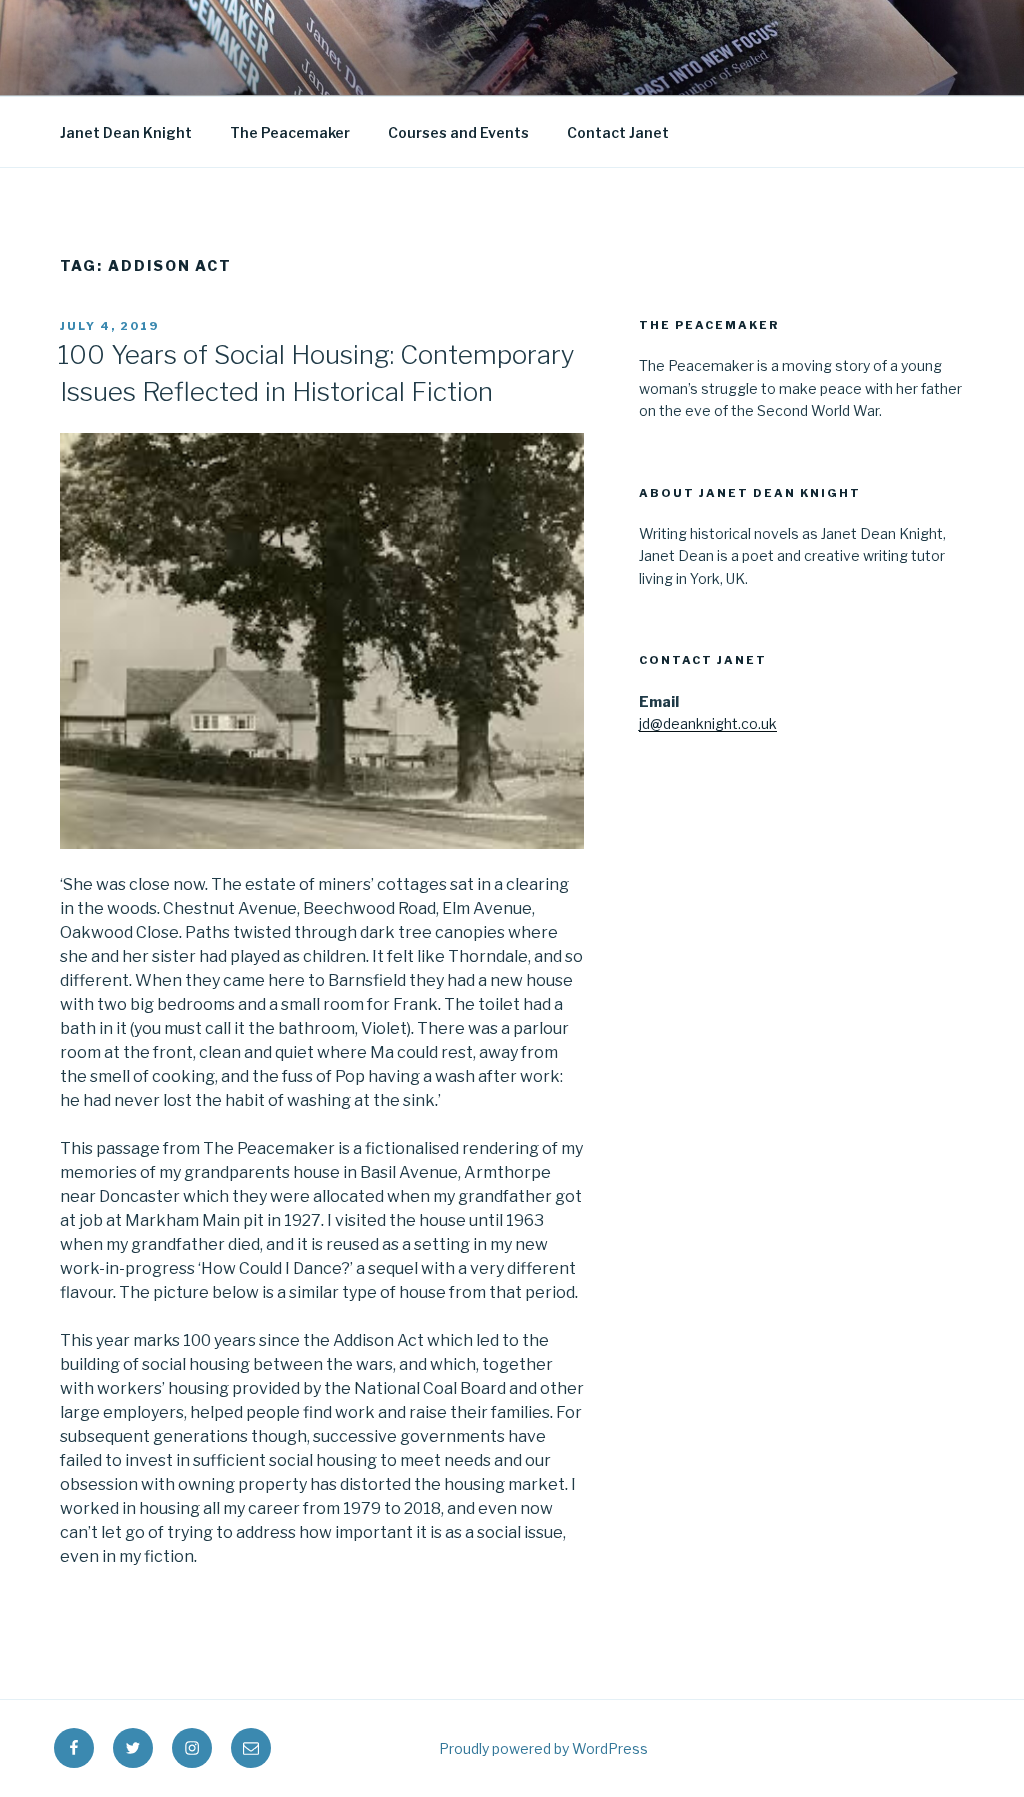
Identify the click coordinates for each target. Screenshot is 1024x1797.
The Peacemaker (290, 132)
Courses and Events (458, 132)
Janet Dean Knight (126, 132)
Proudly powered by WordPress (543, 1748)
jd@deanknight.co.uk (708, 723)
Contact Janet (618, 132)
